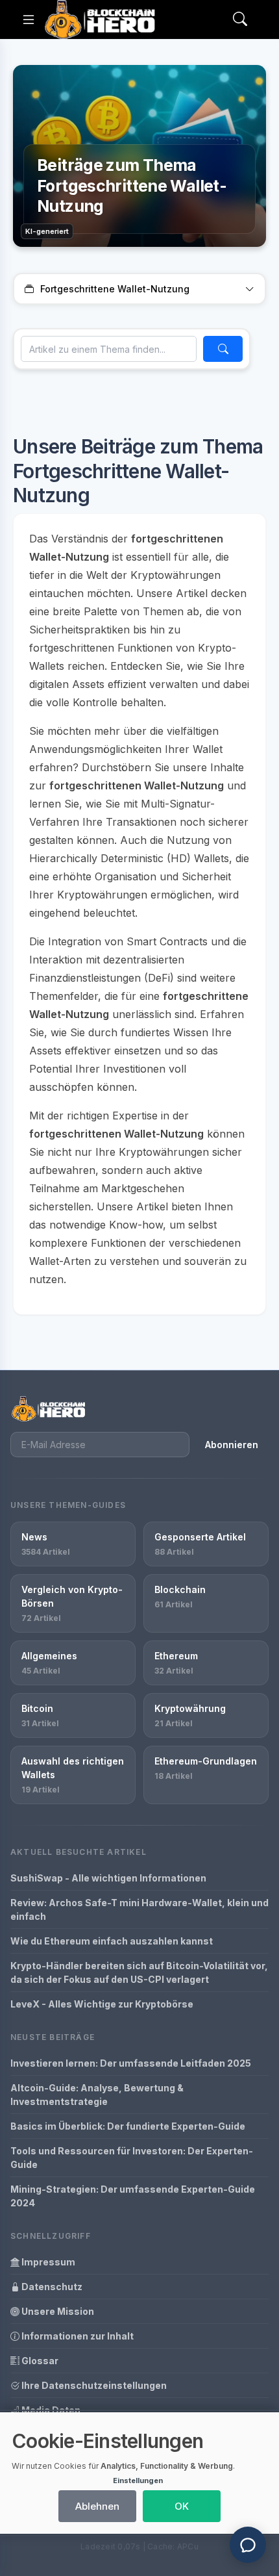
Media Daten (50, 2410)
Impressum (47, 2262)
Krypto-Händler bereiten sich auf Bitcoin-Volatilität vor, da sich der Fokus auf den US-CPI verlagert (139, 1972)
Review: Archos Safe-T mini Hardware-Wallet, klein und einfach (139, 1909)
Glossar (39, 2361)
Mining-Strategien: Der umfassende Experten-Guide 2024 (133, 2196)
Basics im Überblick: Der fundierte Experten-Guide (128, 2126)
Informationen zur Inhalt (77, 2336)
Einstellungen (138, 2480)
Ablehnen (97, 2506)
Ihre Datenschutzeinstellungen (93, 2385)
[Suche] (223, 349)
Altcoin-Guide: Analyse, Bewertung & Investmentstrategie (97, 2095)
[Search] (240, 20)
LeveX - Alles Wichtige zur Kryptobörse (102, 2004)
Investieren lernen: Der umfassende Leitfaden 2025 (131, 2063)
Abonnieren (232, 1445)
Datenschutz (51, 2287)
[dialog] (139, 2473)
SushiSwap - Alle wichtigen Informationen (108, 1878)
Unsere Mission (57, 2311)
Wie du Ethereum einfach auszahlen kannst (112, 1941)
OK (182, 2506)
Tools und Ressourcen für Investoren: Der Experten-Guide (132, 2158)
